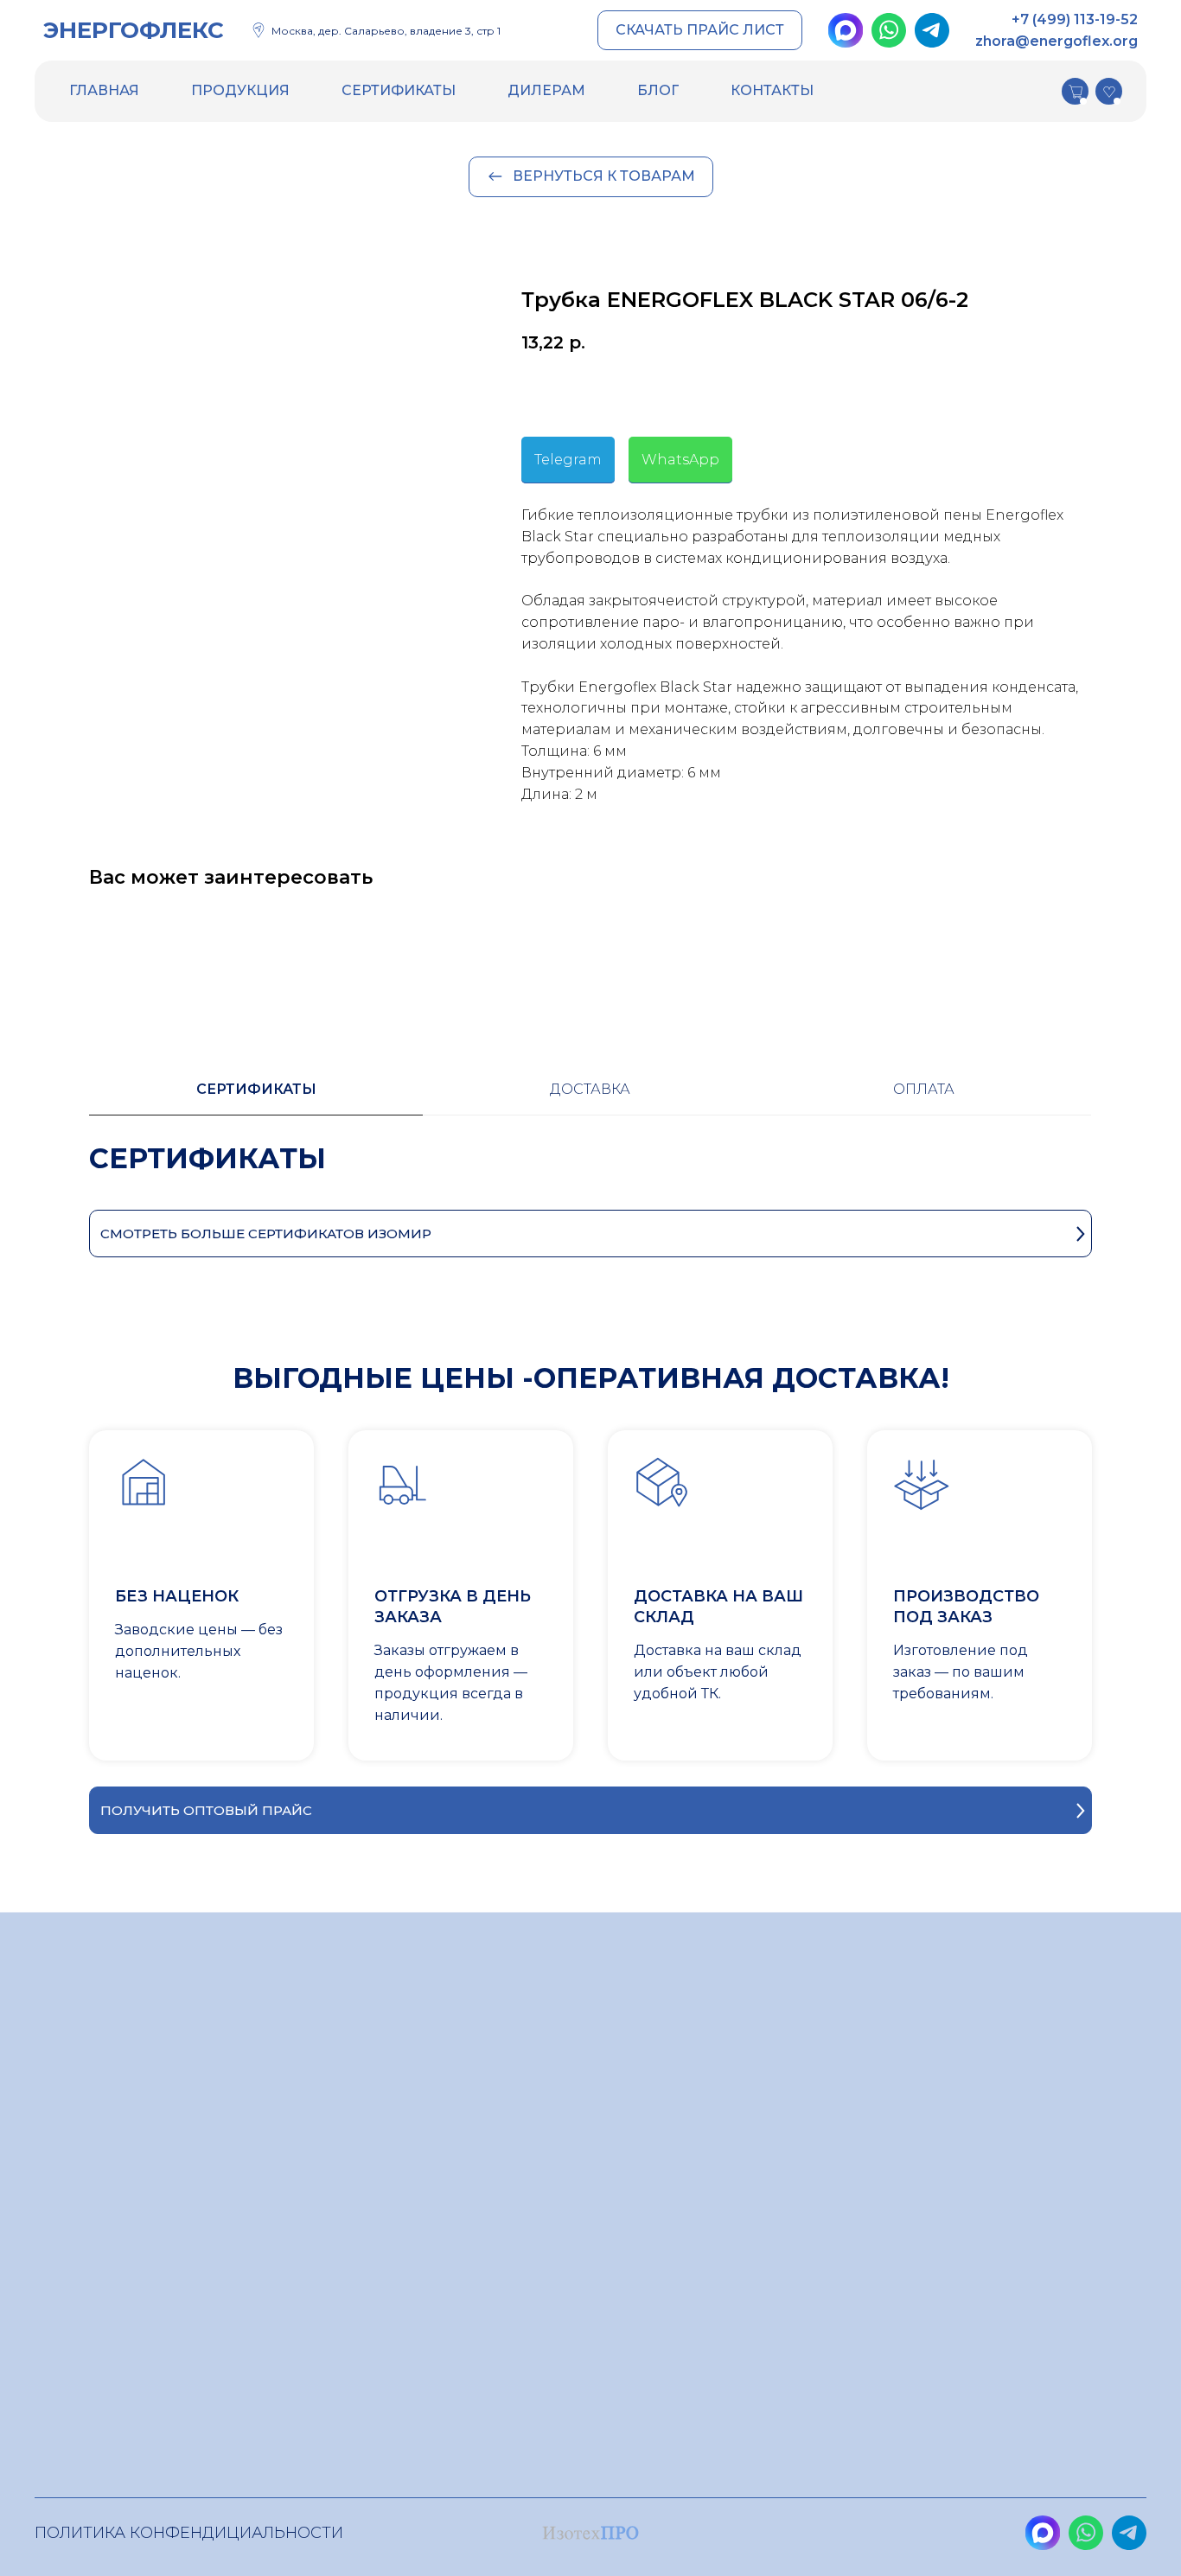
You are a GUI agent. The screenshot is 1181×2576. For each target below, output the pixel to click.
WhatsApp (680, 460)
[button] (700, 31)
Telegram (568, 460)
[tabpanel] (590, 1176)
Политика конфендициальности (189, 2533)
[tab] (256, 1097)
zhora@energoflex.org (1057, 41)
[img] (846, 30)
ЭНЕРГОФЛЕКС (134, 30)
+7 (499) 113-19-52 (1075, 19)
